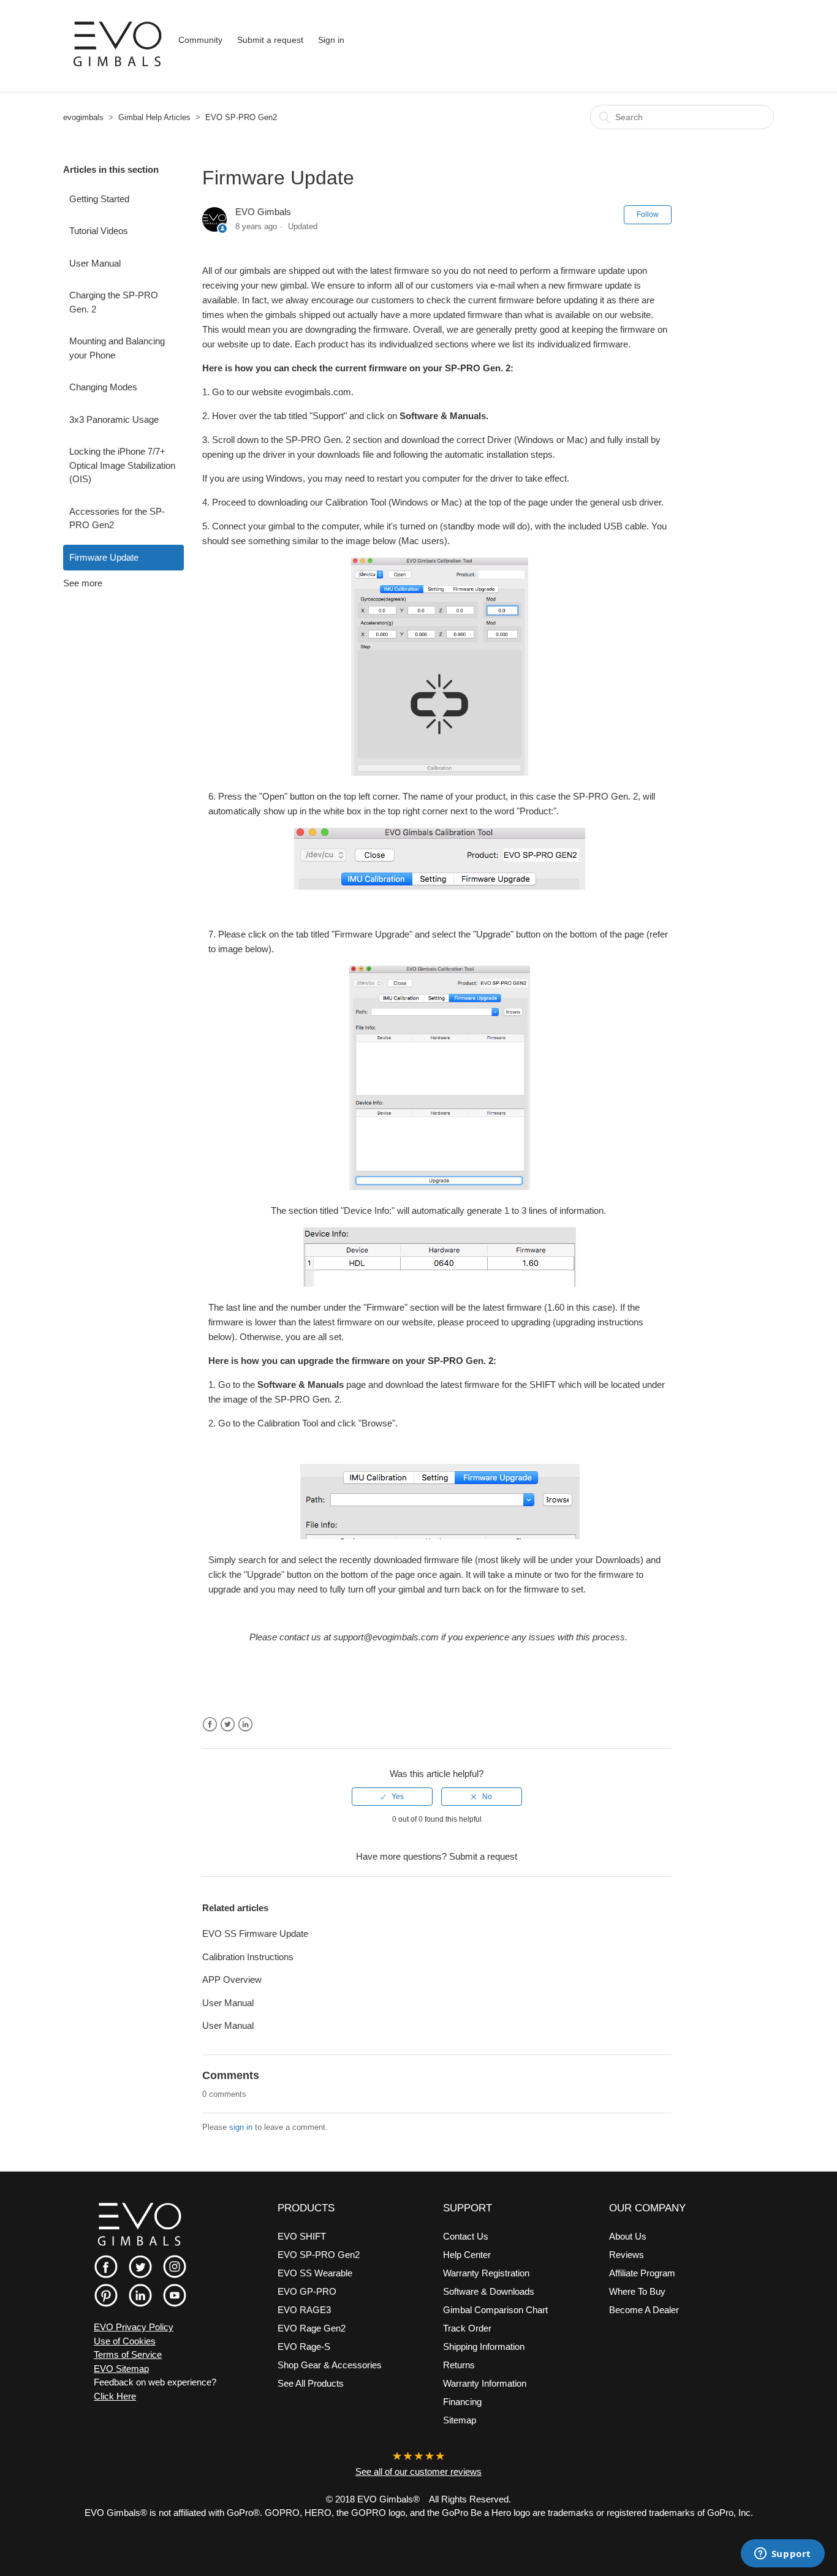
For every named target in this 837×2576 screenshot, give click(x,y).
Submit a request (270, 40)
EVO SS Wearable (315, 2273)
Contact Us (466, 2236)
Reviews (627, 2255)
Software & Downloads (489, 2291)
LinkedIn (245, 1725)
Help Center (467, 2255)
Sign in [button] (331, 40)
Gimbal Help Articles (154, 117)
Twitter (228, 1725)
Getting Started (99, 199)
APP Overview (232, 1979)
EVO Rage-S (304, 2347)
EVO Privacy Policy (134, 2327)
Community (200, 40)
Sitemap (460, 2420)
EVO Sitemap (121, 2369)
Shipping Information (484, 2347)
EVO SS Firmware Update (255, 1934)
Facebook (210, 1725)
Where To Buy (637, 2291)
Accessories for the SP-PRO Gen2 (117, 518)
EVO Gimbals (263, 212)
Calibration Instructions (248, 1957)
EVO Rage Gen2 (312, 2328)
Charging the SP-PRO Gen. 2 (114, 302)
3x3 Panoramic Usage (114, 419)
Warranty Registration (486, 2273)
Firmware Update (104, 557)
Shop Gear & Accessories (330, 2365)
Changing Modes (103, 387)
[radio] (392, 1797)
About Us (628, 2236)
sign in (241, 2127)
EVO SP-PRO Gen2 (241, 117)
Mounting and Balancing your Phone (117, 348)
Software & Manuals (443, 416)
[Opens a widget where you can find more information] (782, 2555)
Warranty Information (485, 2383)
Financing (462, 2402)
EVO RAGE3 (304, 2310)
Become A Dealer (644, 2310)
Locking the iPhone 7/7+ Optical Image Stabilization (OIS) (122, 465)
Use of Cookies (125, 2341)
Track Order (467, 2328)
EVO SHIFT (302, 2236)
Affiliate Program (642, 2273)
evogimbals (83, 117)
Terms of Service (128, 2354)
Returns (459, 2365)
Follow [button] (648, 214)
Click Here (115, 2396)
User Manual (95, 263)
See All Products (311, 2383)
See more (83, 583)
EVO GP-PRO (307, 2291)
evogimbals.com (318, 392)
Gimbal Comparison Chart (495, 2310)
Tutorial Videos (99, 231)
